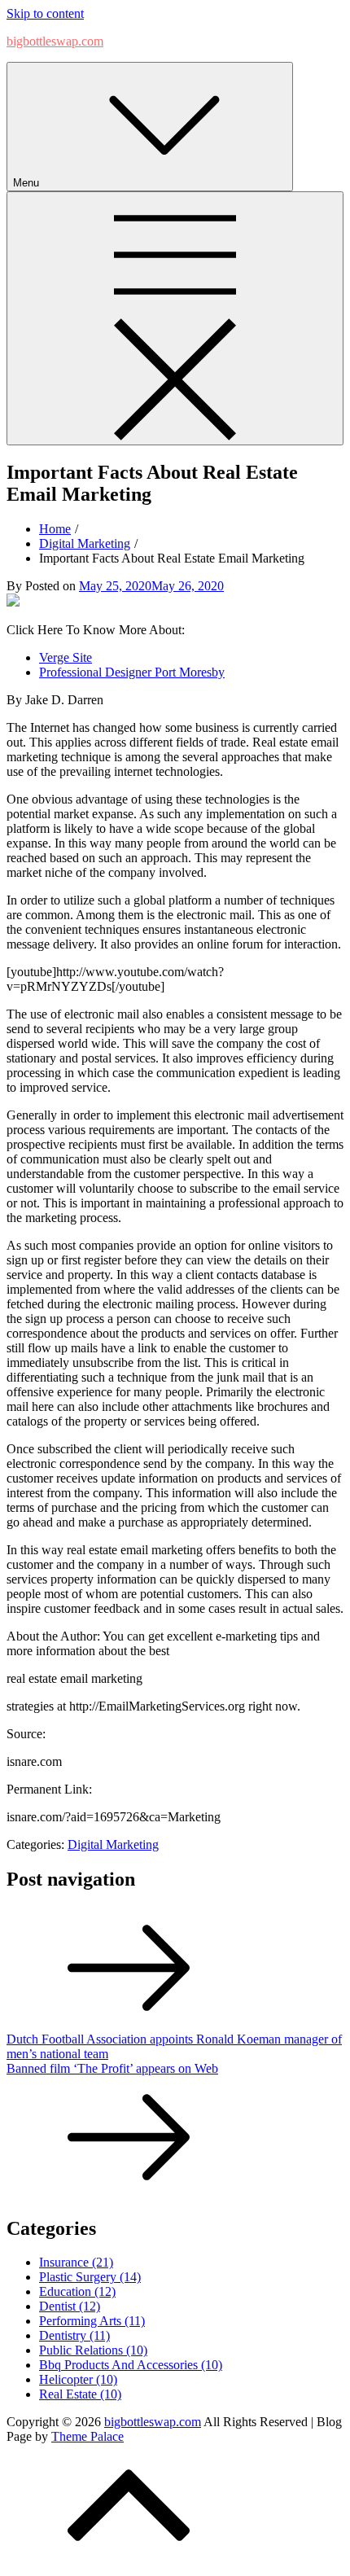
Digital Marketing (113, 1844)
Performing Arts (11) (92, 2321)
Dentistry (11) (74, 2335)
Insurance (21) (76, 2262)
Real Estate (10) (80, 2394)
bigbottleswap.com (55, 41)
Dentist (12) (70, 2306)
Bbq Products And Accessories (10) (131, 2365)
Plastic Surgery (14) (90, 2277)
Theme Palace (87, 2436)
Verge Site (66, 657)
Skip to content (45, 13)
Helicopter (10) (78, 2379)
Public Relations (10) (93, 2350)
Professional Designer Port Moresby (132, 672)
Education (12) (77, 2291)
